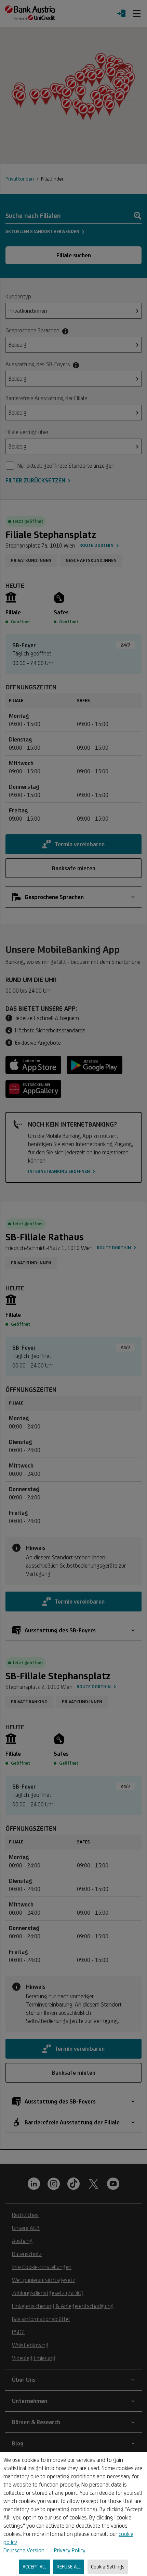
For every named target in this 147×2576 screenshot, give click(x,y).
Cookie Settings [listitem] (108, 2567)
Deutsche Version (24, 2550)
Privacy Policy (70, 2550)
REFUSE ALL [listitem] (69, 2567)
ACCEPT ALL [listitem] (35, 2567)
